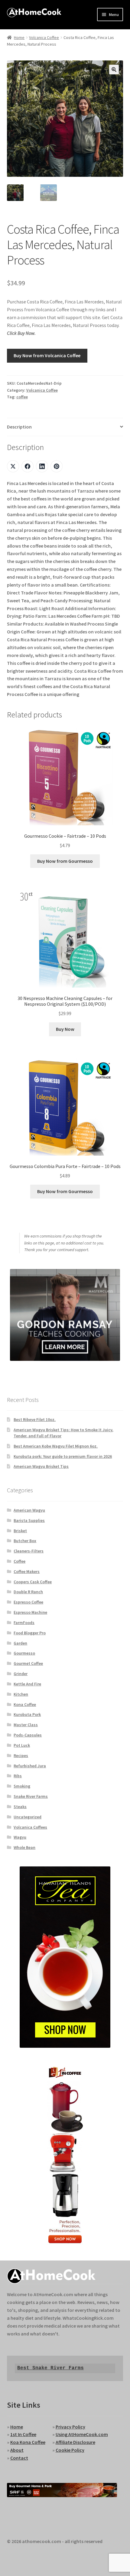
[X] (13, 466)
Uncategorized (28, 1817)
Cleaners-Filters (29, 1551)
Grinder (21, 1674)
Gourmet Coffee (28, 1663)
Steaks (20, 1807)
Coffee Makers (27, 1571)
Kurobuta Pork (27, 1714)
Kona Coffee (25, 1704)
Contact (19, 2458)
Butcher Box (25, 1541)
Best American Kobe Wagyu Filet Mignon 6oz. (56, 1446)
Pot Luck (22, 1745)
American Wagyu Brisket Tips (41, 1466)
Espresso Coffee (28, 1602)
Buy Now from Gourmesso (65, 861)
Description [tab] (19, 427)
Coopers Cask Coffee (33, 1582)
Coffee (19, 1561)
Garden (20, 1643)
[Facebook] (28, 466)
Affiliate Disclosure (75, 2442)
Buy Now (65, 1029)
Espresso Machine (30, 1612)
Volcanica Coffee (44, 37)
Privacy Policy (70, 2427)
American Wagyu (29, 1510)
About (17, 2450)
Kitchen (21, 1694)
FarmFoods (24, 1623)
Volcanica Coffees (30, 1827)
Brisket (20, 1531)
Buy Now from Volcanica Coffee (47, 355)
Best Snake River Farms (50, 2368)
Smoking (22, 1786)
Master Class (26, 1725)
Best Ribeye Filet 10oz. (35, 1419)
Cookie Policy (70, 2450)
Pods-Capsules (28, 1735)
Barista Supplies (29, 1520)
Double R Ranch (28, 1592)
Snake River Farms (31, 1796)
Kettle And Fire (27, 1684)
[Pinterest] (57, 466)
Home (19, 37)
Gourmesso (24, 1653)
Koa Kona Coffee (28, 2442)
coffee (22, 397)
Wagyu (20, 1837)
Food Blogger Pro (30, 1633)
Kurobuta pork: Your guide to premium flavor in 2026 (63, 1456)
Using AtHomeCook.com (82, 2434)
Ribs (18, 1776)
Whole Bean (24, 1847)
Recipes (21, 1756)
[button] (114, 70)
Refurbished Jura (30, 1766)
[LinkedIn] (42, 466)
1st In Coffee (23, 2434)
